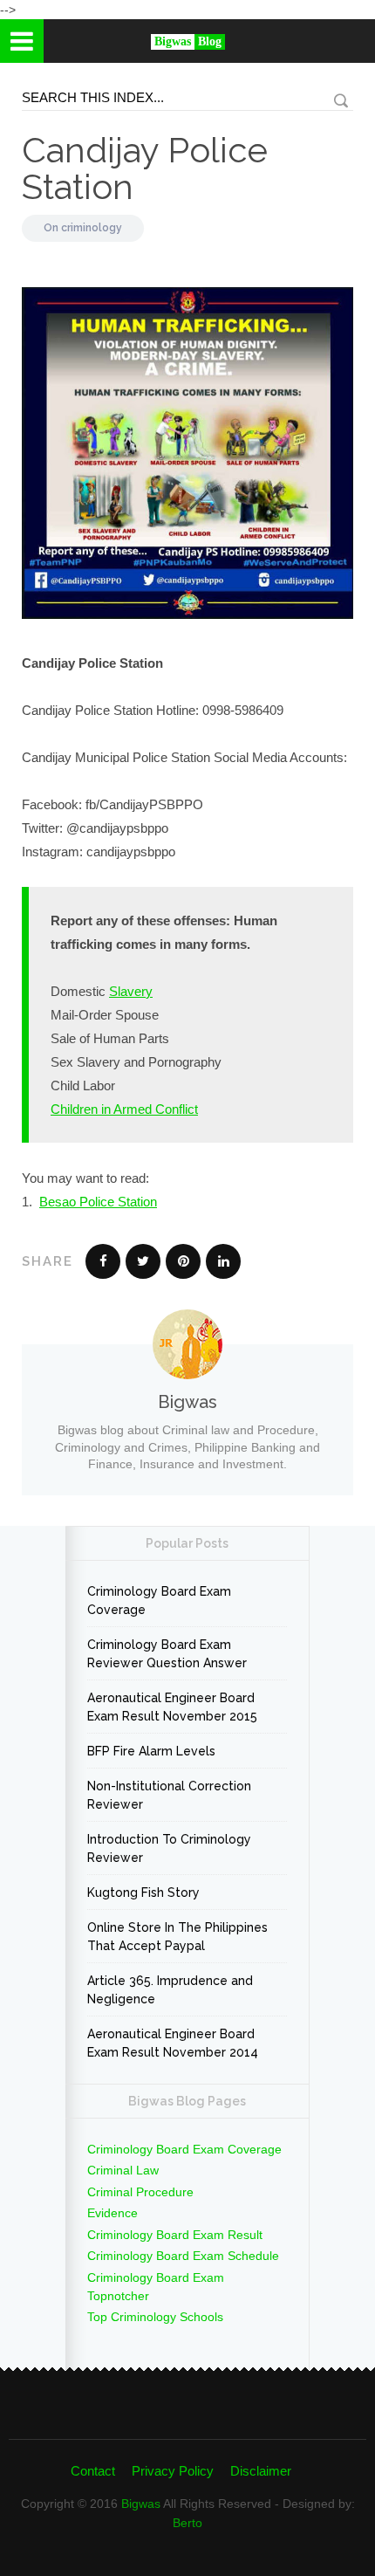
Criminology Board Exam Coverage (159, 1601)
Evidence (112, 2213)
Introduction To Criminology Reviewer (169, 1848)
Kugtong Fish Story (143, 1893)
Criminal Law (123, 2170)
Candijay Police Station (145, 168)
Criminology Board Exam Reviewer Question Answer (167, 1654)
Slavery (131, 991)
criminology (92, 228)
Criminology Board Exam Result (175, 2235)
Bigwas (141, 2504)
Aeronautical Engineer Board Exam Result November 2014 (173, 2043)
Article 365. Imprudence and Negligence (170, 1990)
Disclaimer (261, 2471)
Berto (187, 2523)
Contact (93, 2471)
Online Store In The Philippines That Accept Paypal (177, 1937)
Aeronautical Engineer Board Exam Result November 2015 (172, 1707)
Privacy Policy (173, 2471)
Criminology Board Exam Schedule (183, 2256)
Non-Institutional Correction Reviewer (169, 1795)
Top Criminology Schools (155, 2317)
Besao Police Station (98, 1202)
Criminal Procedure (140, 2192)
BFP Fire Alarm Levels (151, 1751)
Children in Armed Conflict (124, 1109)
